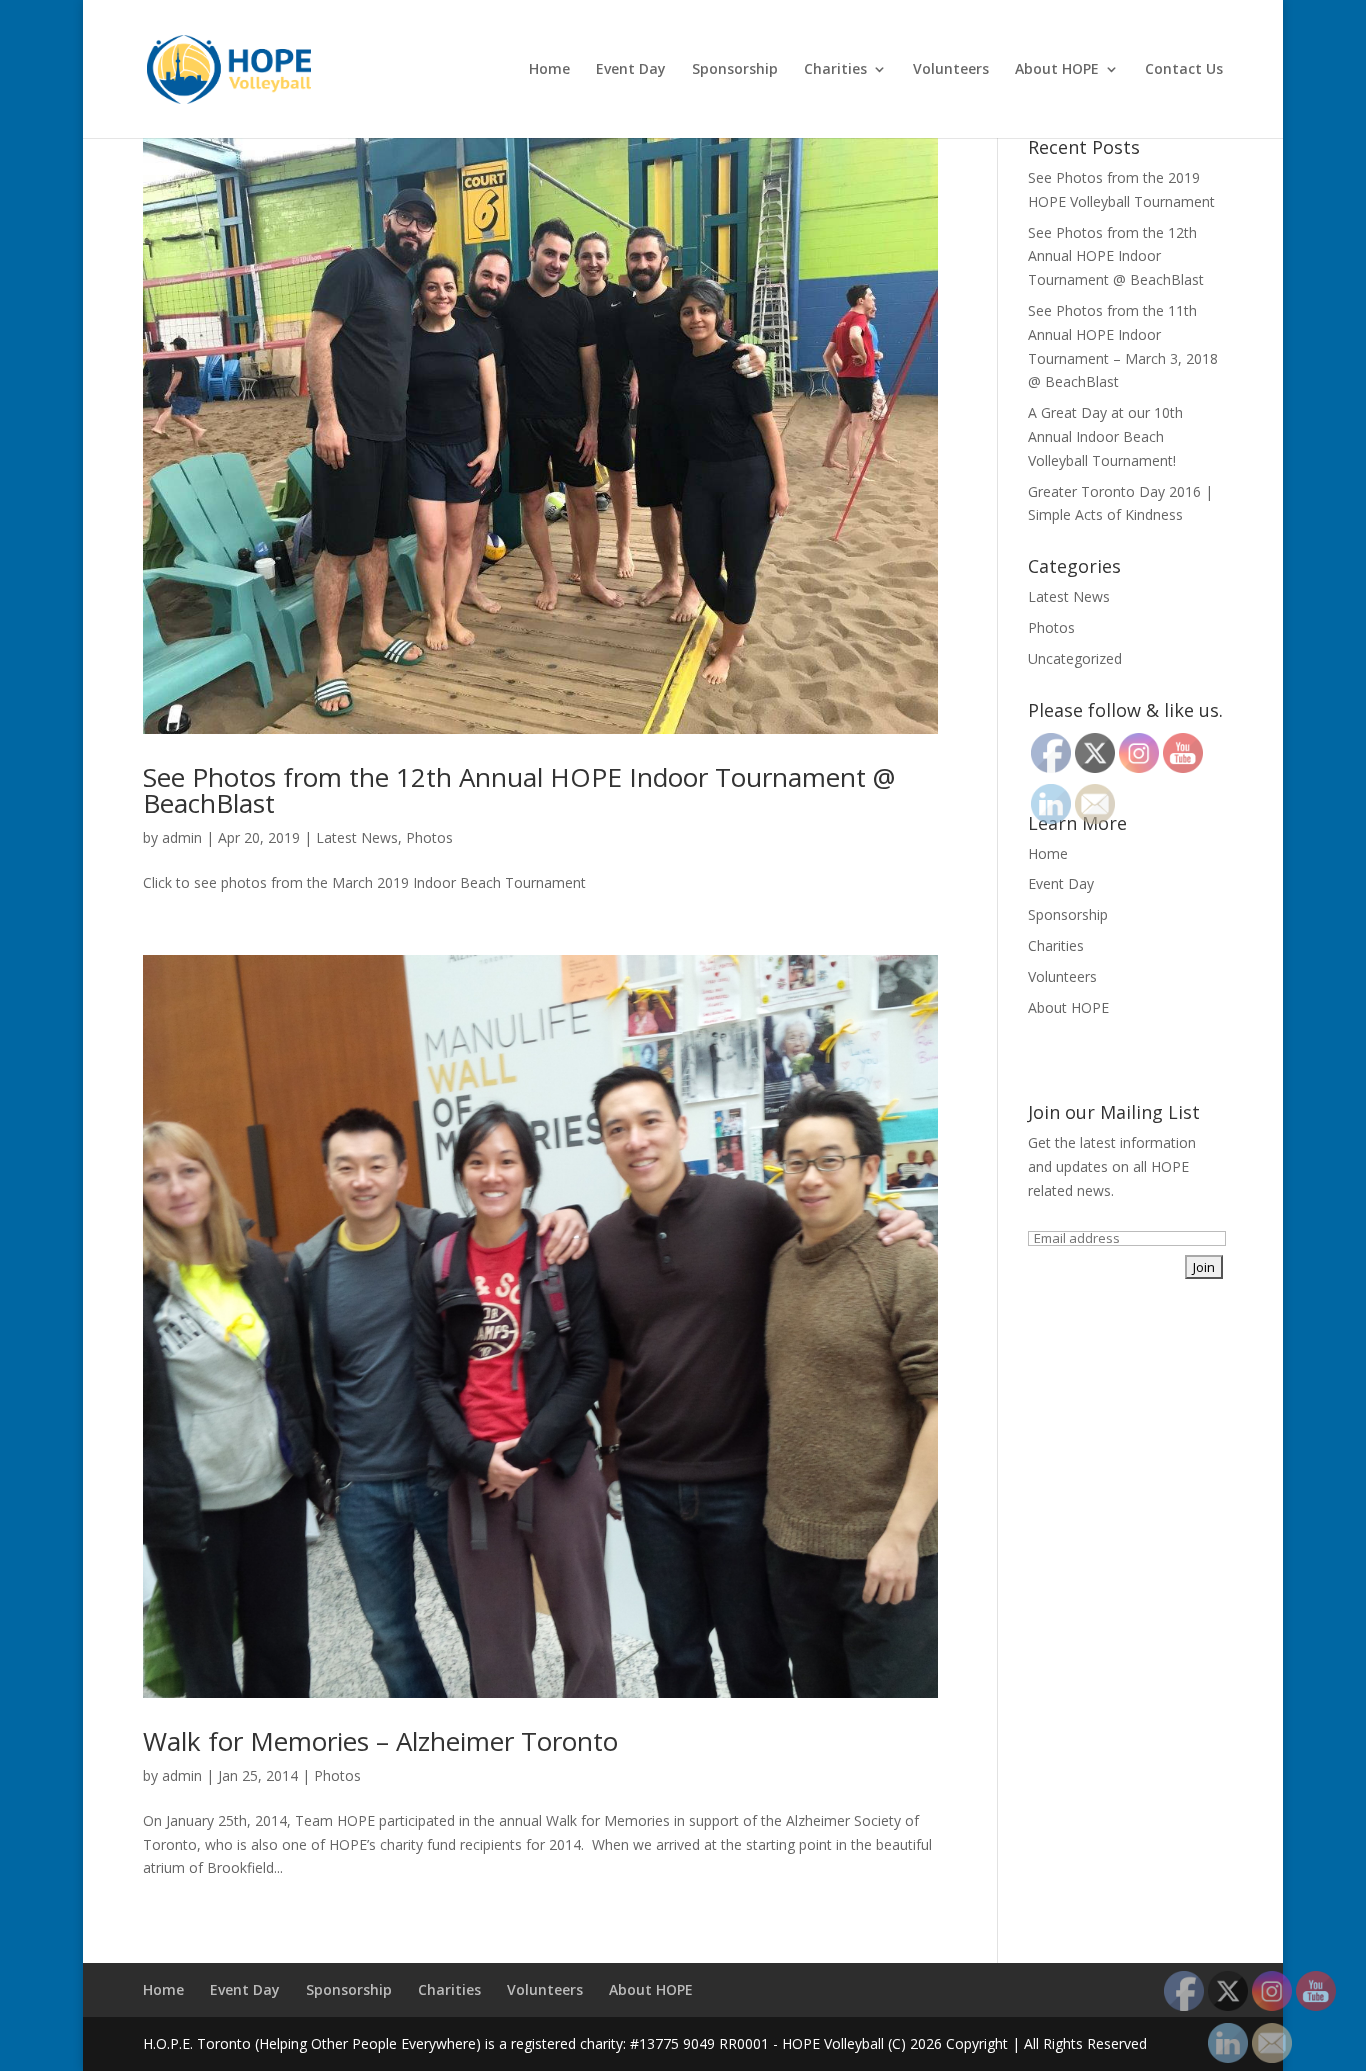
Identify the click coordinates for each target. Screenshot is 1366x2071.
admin (182, 837)
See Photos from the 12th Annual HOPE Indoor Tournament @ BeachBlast (519, 790)
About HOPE (1057, 70)
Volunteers (951, 70)
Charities (835, 70)
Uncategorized (1075, 658)
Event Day (631, 70)
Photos (429, 837)
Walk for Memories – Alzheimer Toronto (380, 1741)
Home (549, 70)
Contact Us (1184, 70)
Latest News (357, 837)
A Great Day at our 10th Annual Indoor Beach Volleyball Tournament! (1105, 436)
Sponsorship (735, 70)
